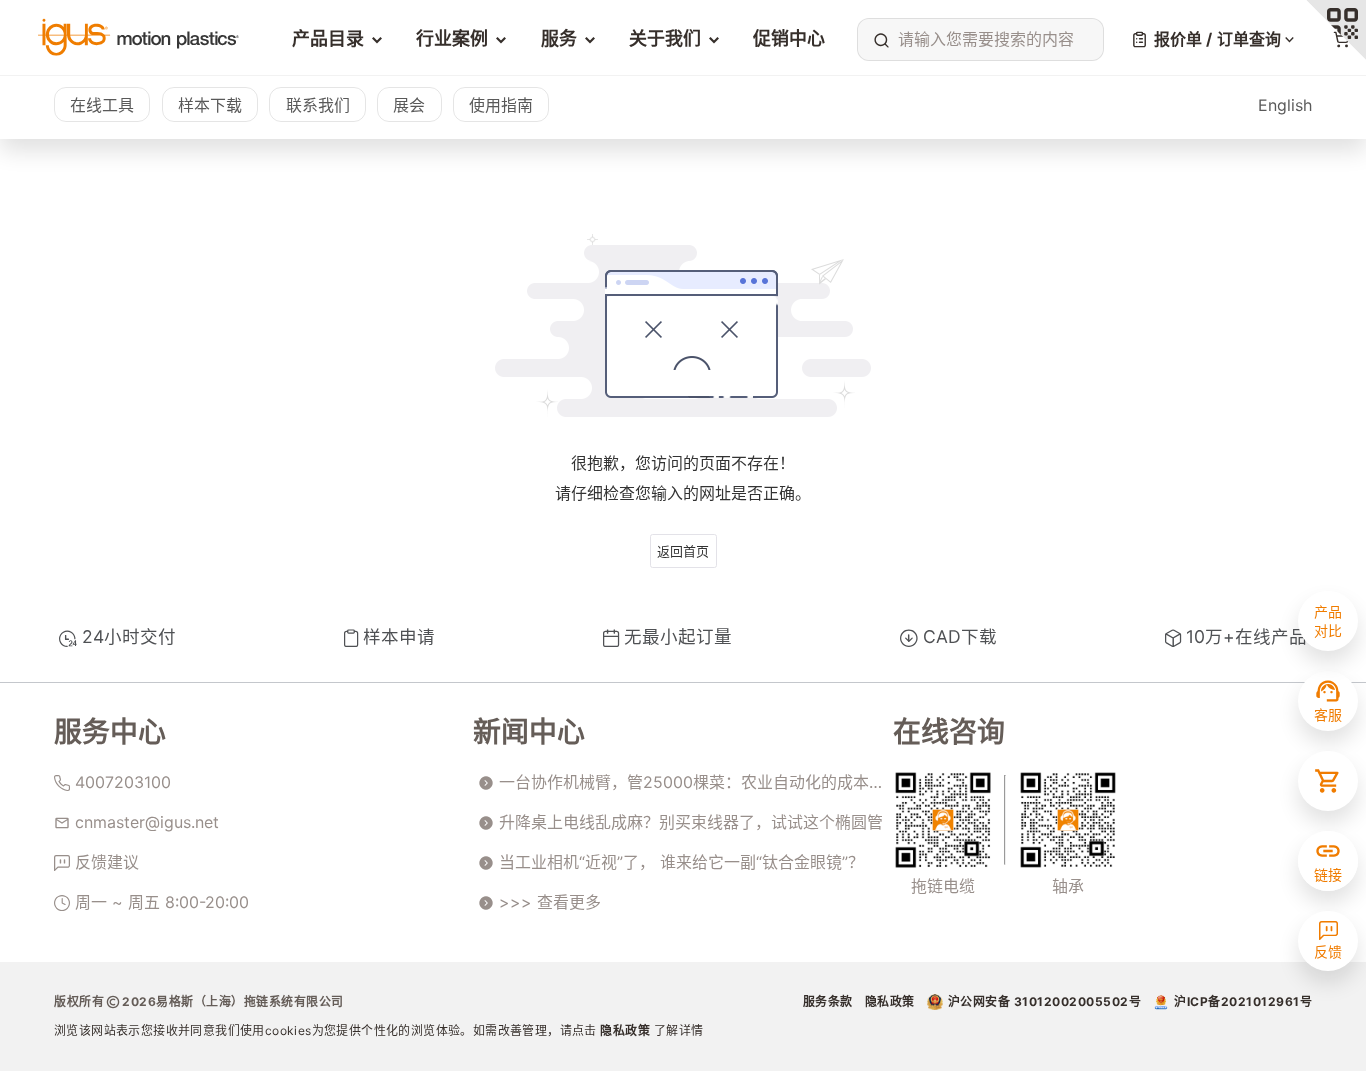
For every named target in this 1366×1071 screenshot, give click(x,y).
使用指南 (501, 105)
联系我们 (318, 105)
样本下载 (210, 105)
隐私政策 (627, 1030)
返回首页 (683, 551)
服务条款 (828, 1001)
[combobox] (976, 39)
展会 (409, 105)
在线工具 (102, 105)
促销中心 (789, 38)
